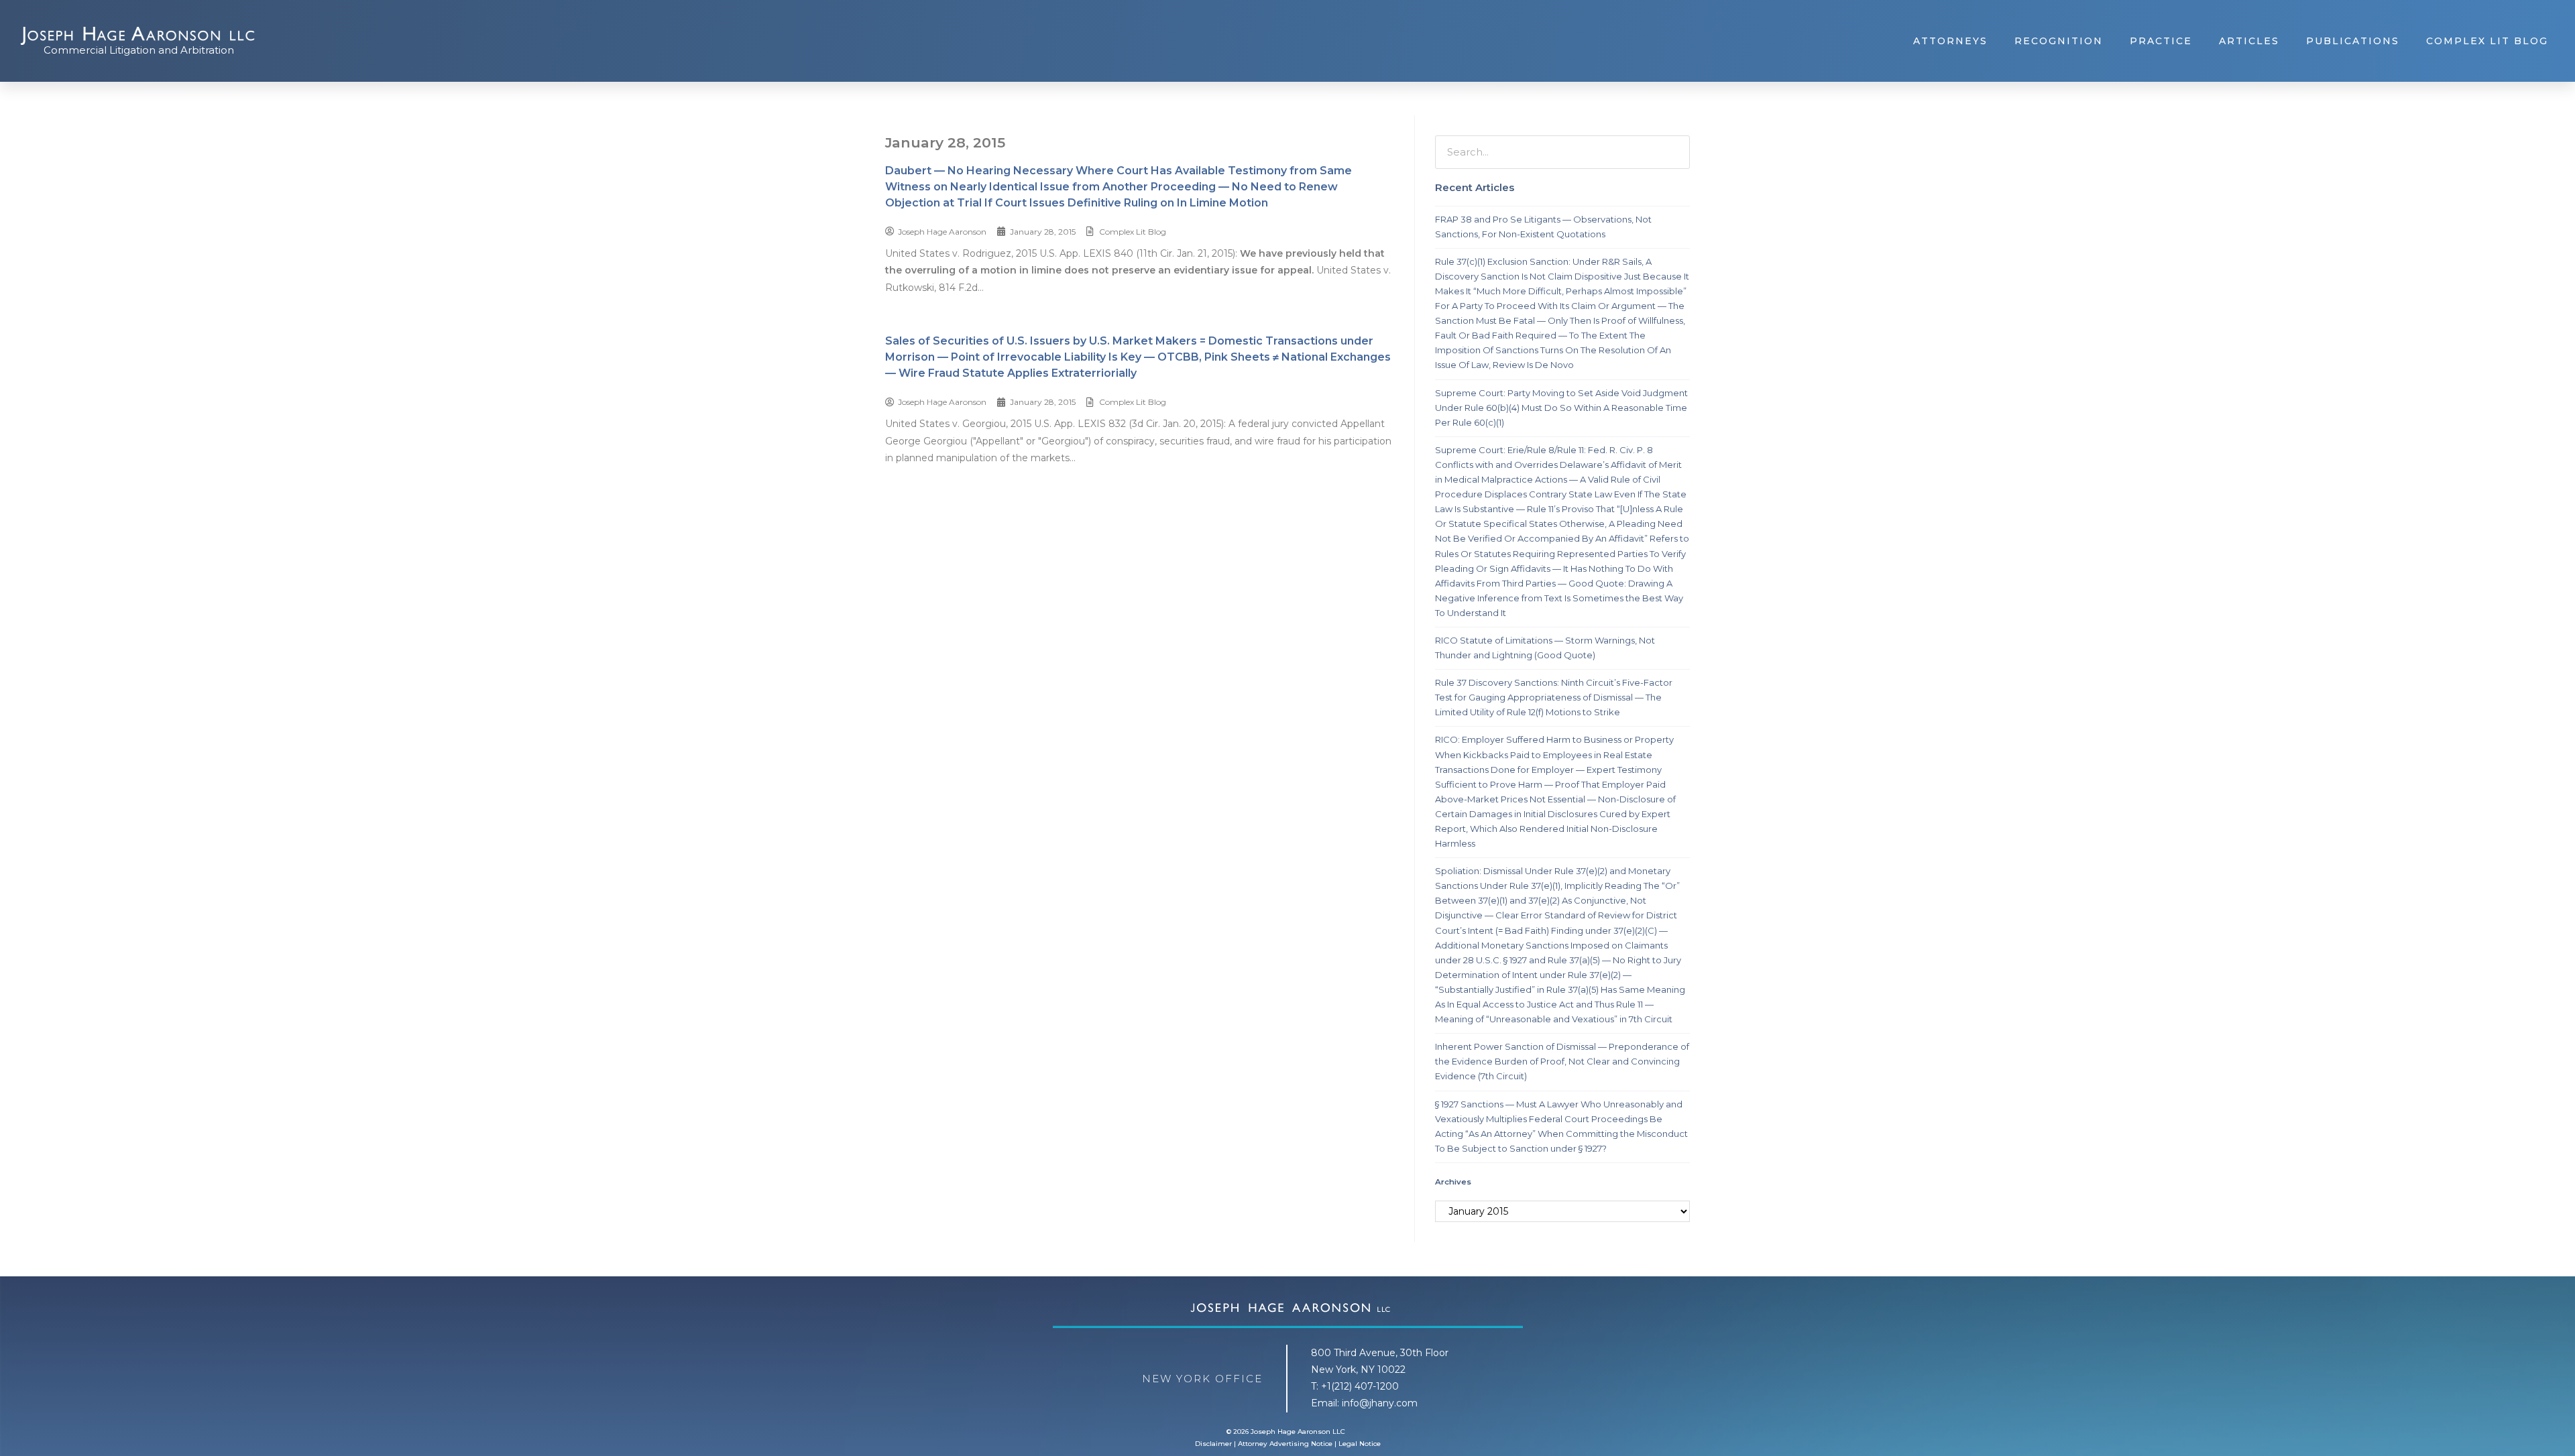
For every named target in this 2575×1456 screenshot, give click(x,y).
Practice (2161, 41)
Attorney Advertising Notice (1285, 1444)
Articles (2249, 41)
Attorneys (1950, 41)
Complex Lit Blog (2487, 41)
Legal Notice (1360, 1444)
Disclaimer (1213, 1444)
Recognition (2059, 41)
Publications (2353, 41)
